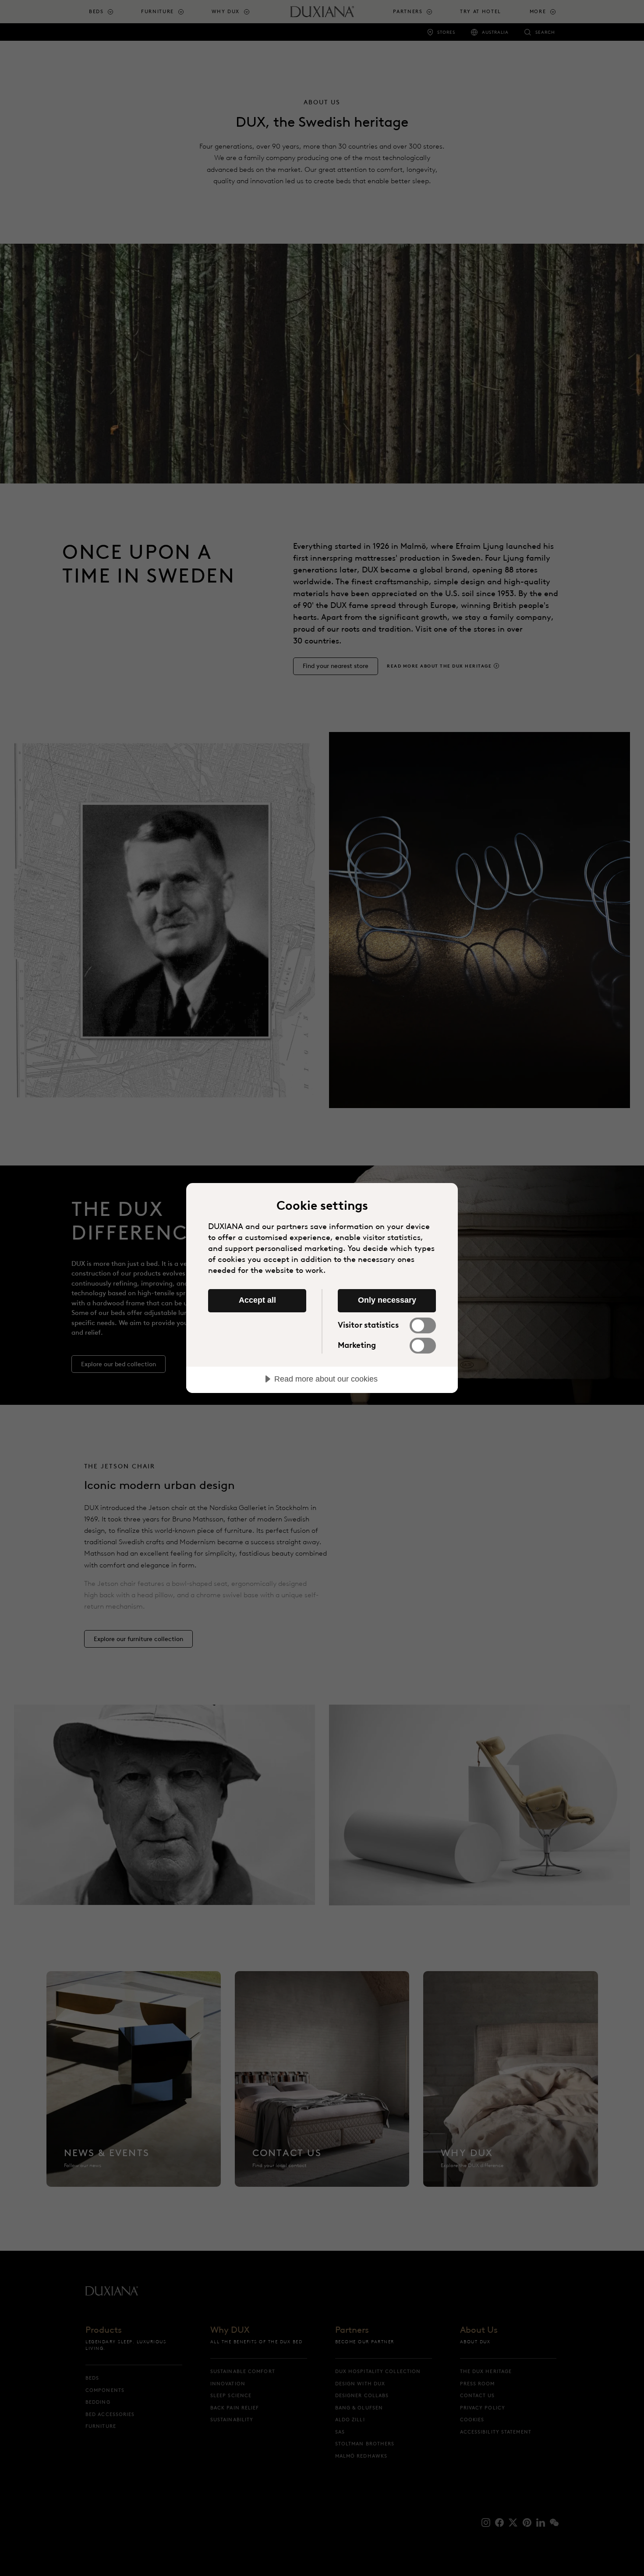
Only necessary (387, 1300)
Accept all (257, 1300)
